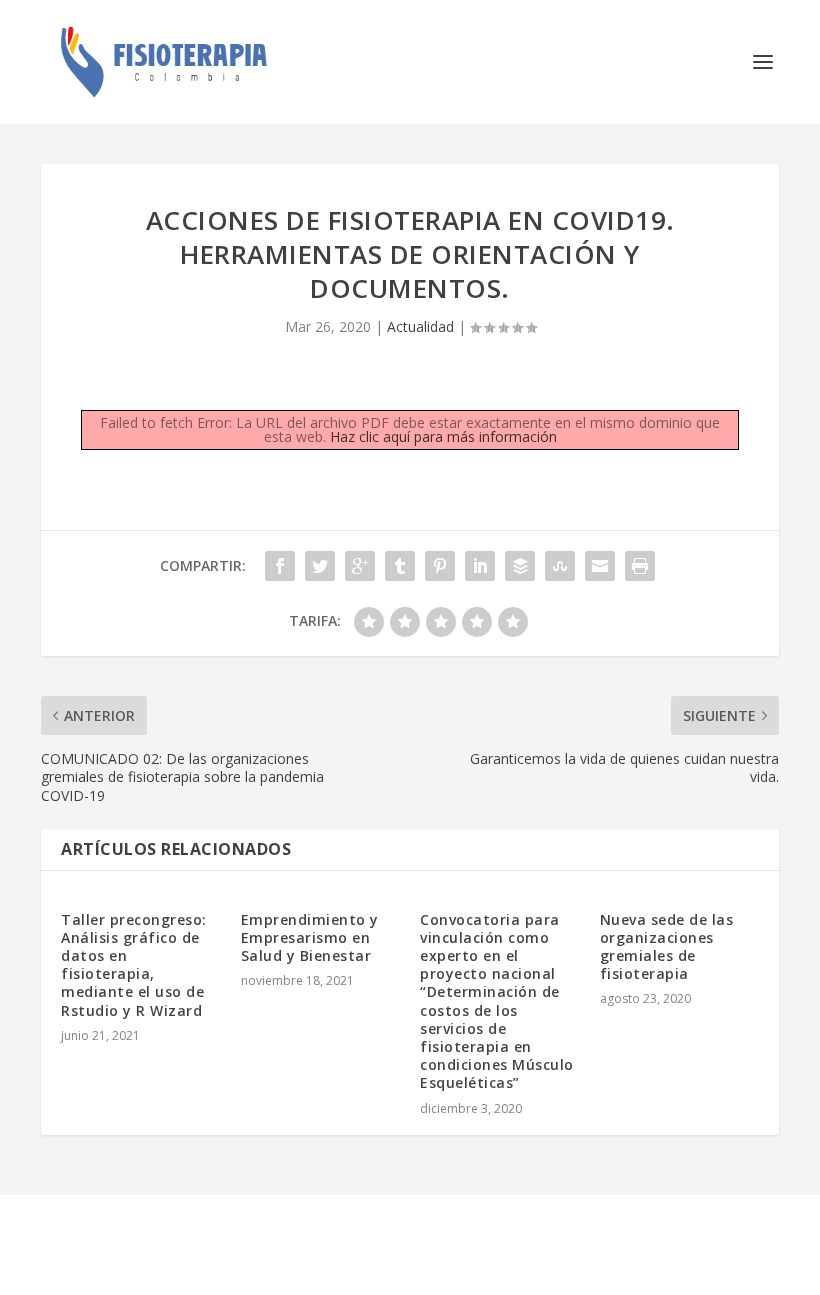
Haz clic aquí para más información (443, 436)
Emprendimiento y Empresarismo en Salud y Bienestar (310, 937)
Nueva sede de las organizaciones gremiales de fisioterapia (667, 947)
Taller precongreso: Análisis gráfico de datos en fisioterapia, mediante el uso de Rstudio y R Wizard (134, 965)
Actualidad (420, 326)
